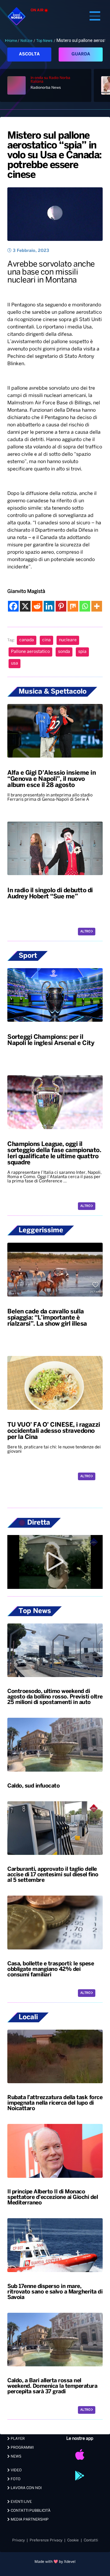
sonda (64, 652)
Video (16, 2470)
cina (46, 640)
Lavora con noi (26, 2488)
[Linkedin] (49, 606)
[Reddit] (37, 606)
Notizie (26, 41)
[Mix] (73, 606)
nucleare (68, 640)
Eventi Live (21, 2502)
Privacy (18, 2540)
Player (17, 2439)
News (16, 2456)
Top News (44, 41)
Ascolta (29, 54)
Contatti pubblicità (30, 2511)
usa (15, 663)
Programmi (22, 2448)
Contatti (91, 2540)
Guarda (81, 54)
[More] (97, 606)
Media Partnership (29, 2520)
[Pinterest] (61, 606)
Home (12, 41)
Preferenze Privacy (46, 2540)
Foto (15, 2479)
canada (27, 640)
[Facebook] (13, 606)
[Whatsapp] (85, 606)
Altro (86, 932)
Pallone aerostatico (30, 652)
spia (82, 652)
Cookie (73, 2540)
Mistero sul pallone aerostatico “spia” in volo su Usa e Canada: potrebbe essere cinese (54, 155)
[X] (25, 606)
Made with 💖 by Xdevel (55, 2562)
